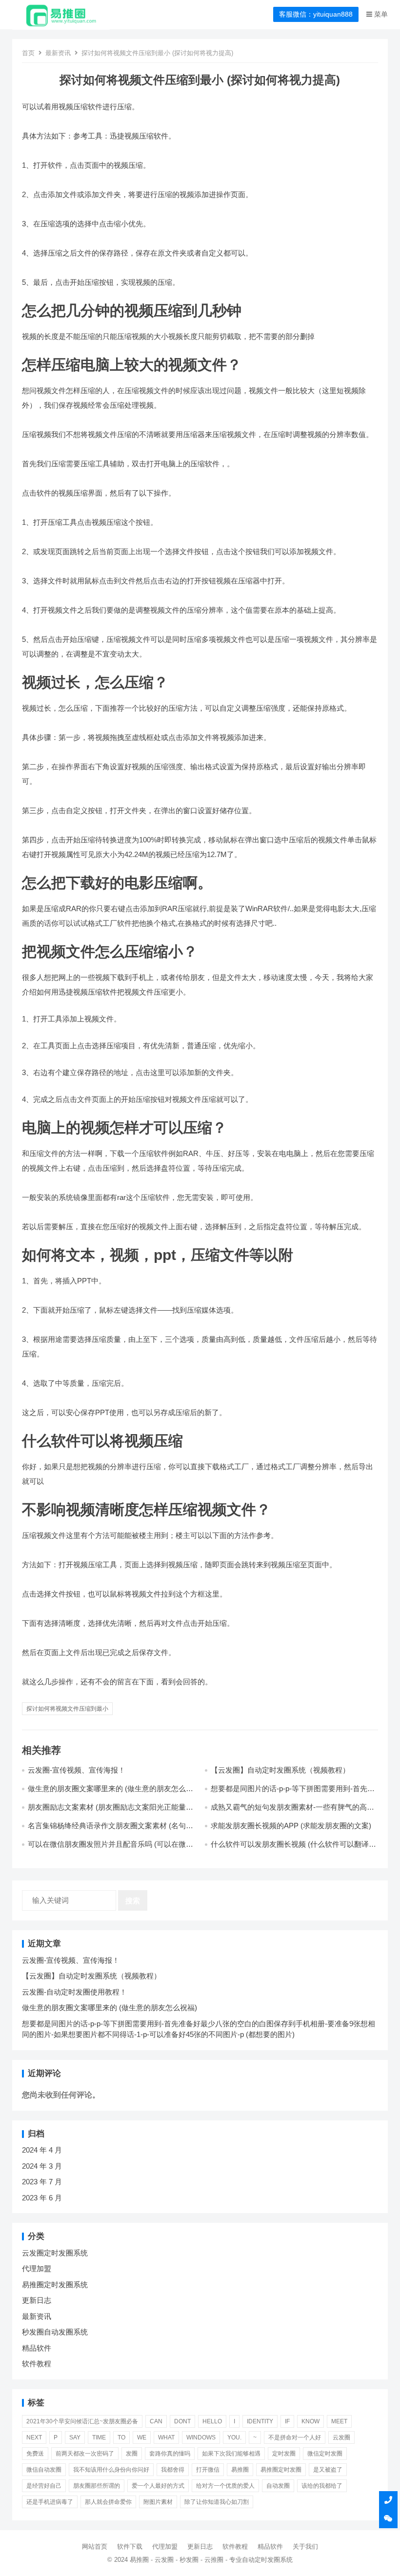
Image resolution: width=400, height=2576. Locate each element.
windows (201, 2437)
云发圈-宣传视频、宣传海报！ (77, 1770)
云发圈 (341, 2437)
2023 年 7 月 (42, 2182)
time (99, 2437)
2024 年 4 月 (42, 2150)
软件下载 (130, 2546)
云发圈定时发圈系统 (55, 2253)
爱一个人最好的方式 (158, 2486)
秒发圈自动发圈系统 (55, 2332)
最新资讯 (58, 53)
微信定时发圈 (325, 2454)
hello (212, 2421)
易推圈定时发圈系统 (55, 2285)
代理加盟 (37, 2268)
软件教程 (37, 2364)
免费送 (35, 2454)
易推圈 (240, 2470)
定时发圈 (284, 2454)
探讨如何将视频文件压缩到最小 (67, 1709)
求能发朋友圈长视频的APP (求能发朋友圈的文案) (291, 1826)
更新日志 (37, 2300)
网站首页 (95, 2546)
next (34, 2437)
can (156, 2421)
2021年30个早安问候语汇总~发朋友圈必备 (82, 2421)
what (166, 2437)
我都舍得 (173, 2470)
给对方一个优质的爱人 (225, 2486)
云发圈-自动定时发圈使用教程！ (74, 1992)
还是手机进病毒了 (50, 2502)
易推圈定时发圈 (281, 2470)
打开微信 (208, 2470)
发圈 (132, 2454)
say (75, 2437)
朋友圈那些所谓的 (97, 2486)
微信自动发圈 (44, 2470)
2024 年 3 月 (42, 2166)
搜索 (133, 1901)
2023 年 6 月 (42, 2198)
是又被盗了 (328, 2470)
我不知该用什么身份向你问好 (111, 2470)
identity (260, 2421)
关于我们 (305, 2546)
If (287, 2421)
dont (182, 2421)
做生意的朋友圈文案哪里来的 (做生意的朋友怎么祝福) (110, 2007)
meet (339, 2421)
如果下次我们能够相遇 (231, 2454)
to (121, 2437)
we (142, 2437)
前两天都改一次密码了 (85, 2454)
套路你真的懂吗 (170, 2454)
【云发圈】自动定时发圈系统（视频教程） (280, 1770)
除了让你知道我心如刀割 (217, 2502)
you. (234, 2437)
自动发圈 (278, 2486)
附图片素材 (158, 2502)
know (310, 2421)
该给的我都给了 (322, 2486)
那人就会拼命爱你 (108, 2502)
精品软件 (37, 2348)
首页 (28, 53)
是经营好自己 (44, 2486)
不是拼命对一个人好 (295, 2437)
